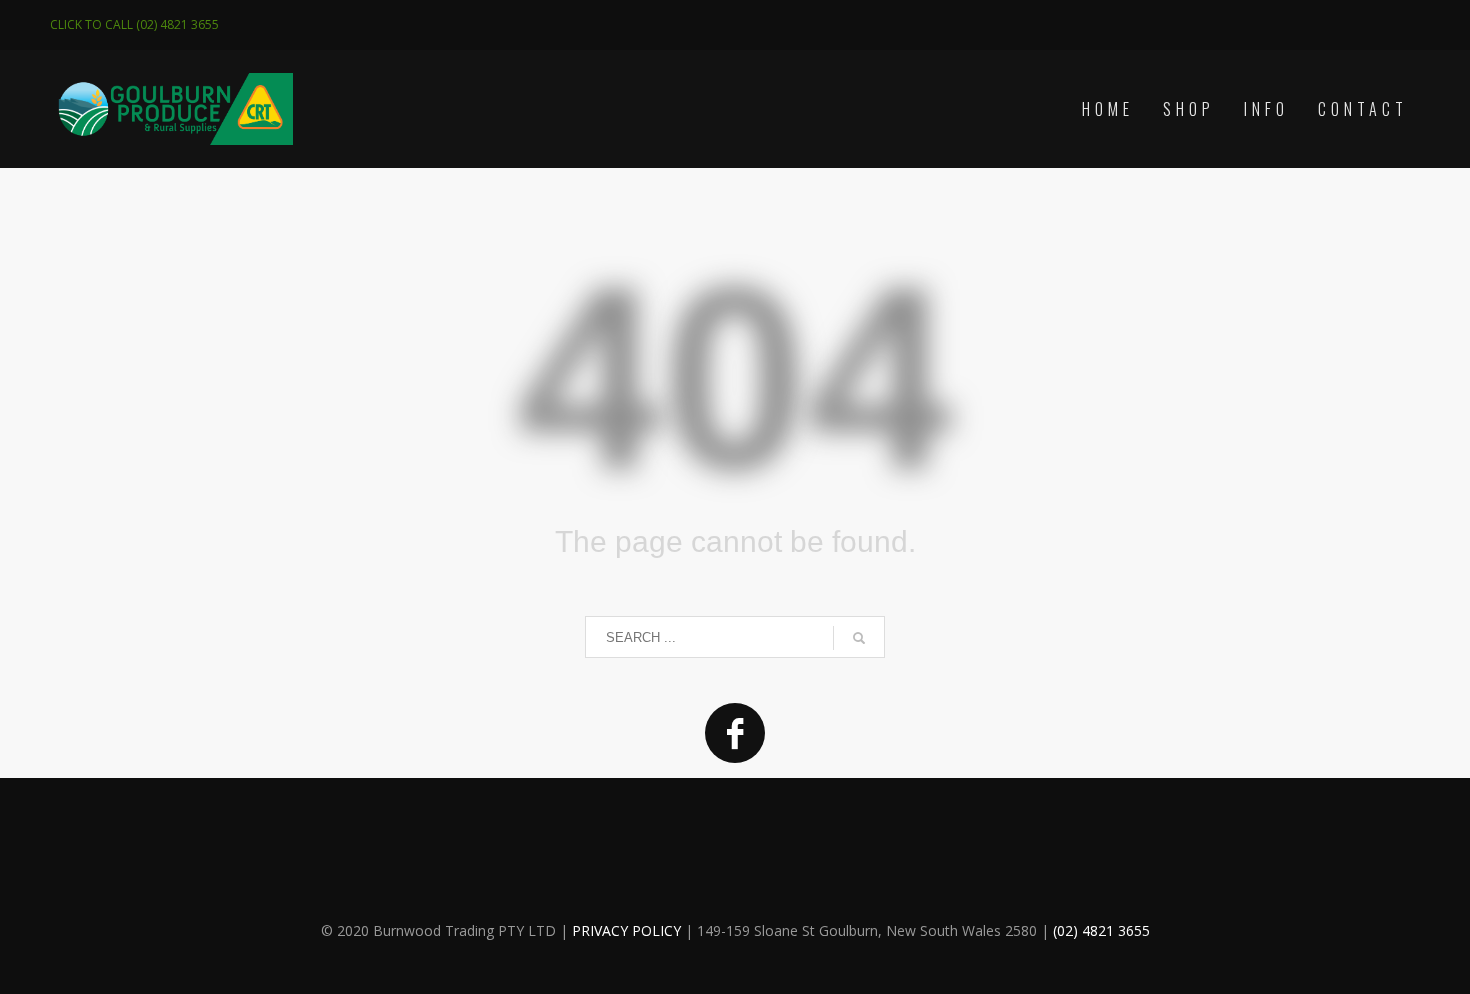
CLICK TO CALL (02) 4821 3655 (134, 24)
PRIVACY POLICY (626, 930)
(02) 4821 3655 (1101, 930)
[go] (859, 638)
